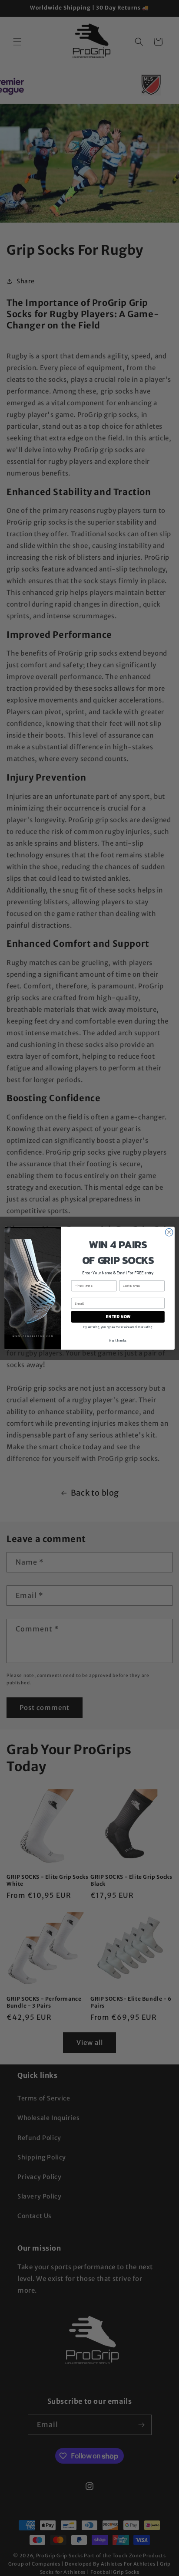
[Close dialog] (169, 1232)
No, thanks (118, 1340)
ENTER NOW (118, 1317)
